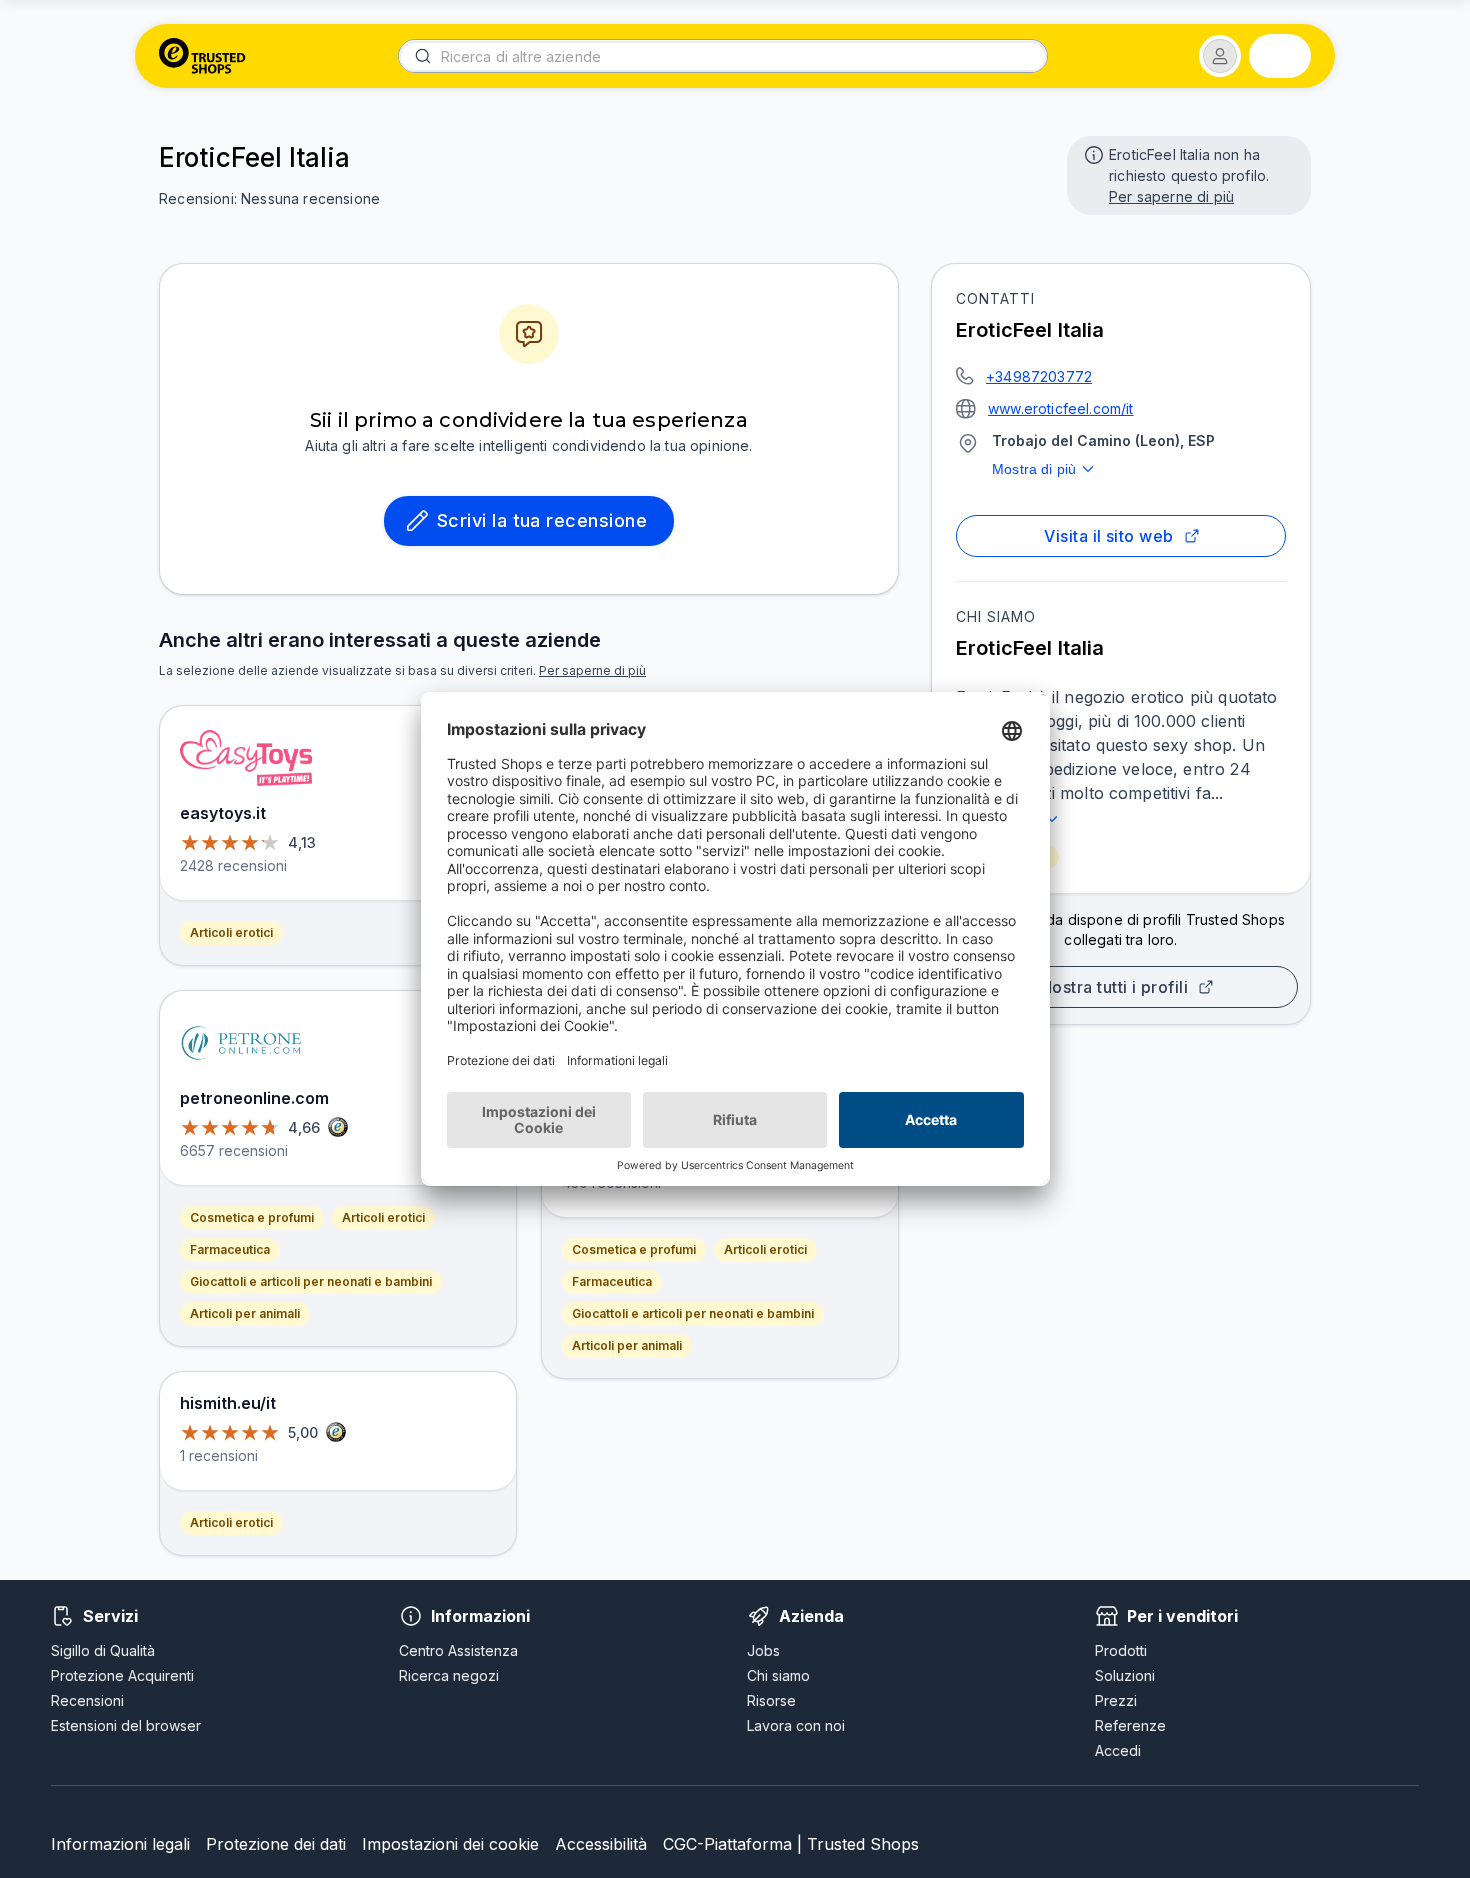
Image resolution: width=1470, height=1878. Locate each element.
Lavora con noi (796, 1725)
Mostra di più (1034, 469)
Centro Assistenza (458, 1650)
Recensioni (87, 1700)
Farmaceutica (230, 1249)
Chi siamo (778, 1675)
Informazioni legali (120, 1844)
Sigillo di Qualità (103, 1650)
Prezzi (1116, 1700)
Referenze (1130, 1725)
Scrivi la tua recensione (542, 520)
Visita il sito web (1108, 536)
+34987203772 (1039, 376)
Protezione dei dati (276, 1844)
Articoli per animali (245, 1313)
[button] (1220, 56)
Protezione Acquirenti (122, 1675)
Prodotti (1121, 1650)
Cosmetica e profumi (252, 1217)
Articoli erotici (231, 932)
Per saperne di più (1171, 196)
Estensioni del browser (126, 1725)
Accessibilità (601, 1844)
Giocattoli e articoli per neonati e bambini (311, 1281)
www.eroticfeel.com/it (1061, 408)
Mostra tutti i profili (1113, 987)
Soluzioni (1125, 1675)
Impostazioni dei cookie (450, 1844)
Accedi (1118, 1750)
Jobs (763, 1650)
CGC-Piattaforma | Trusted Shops (791, 1844)
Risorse (771, 1700)
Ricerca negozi (449, 1675)
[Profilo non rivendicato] (1092, 153)
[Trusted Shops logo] (202, 56)
